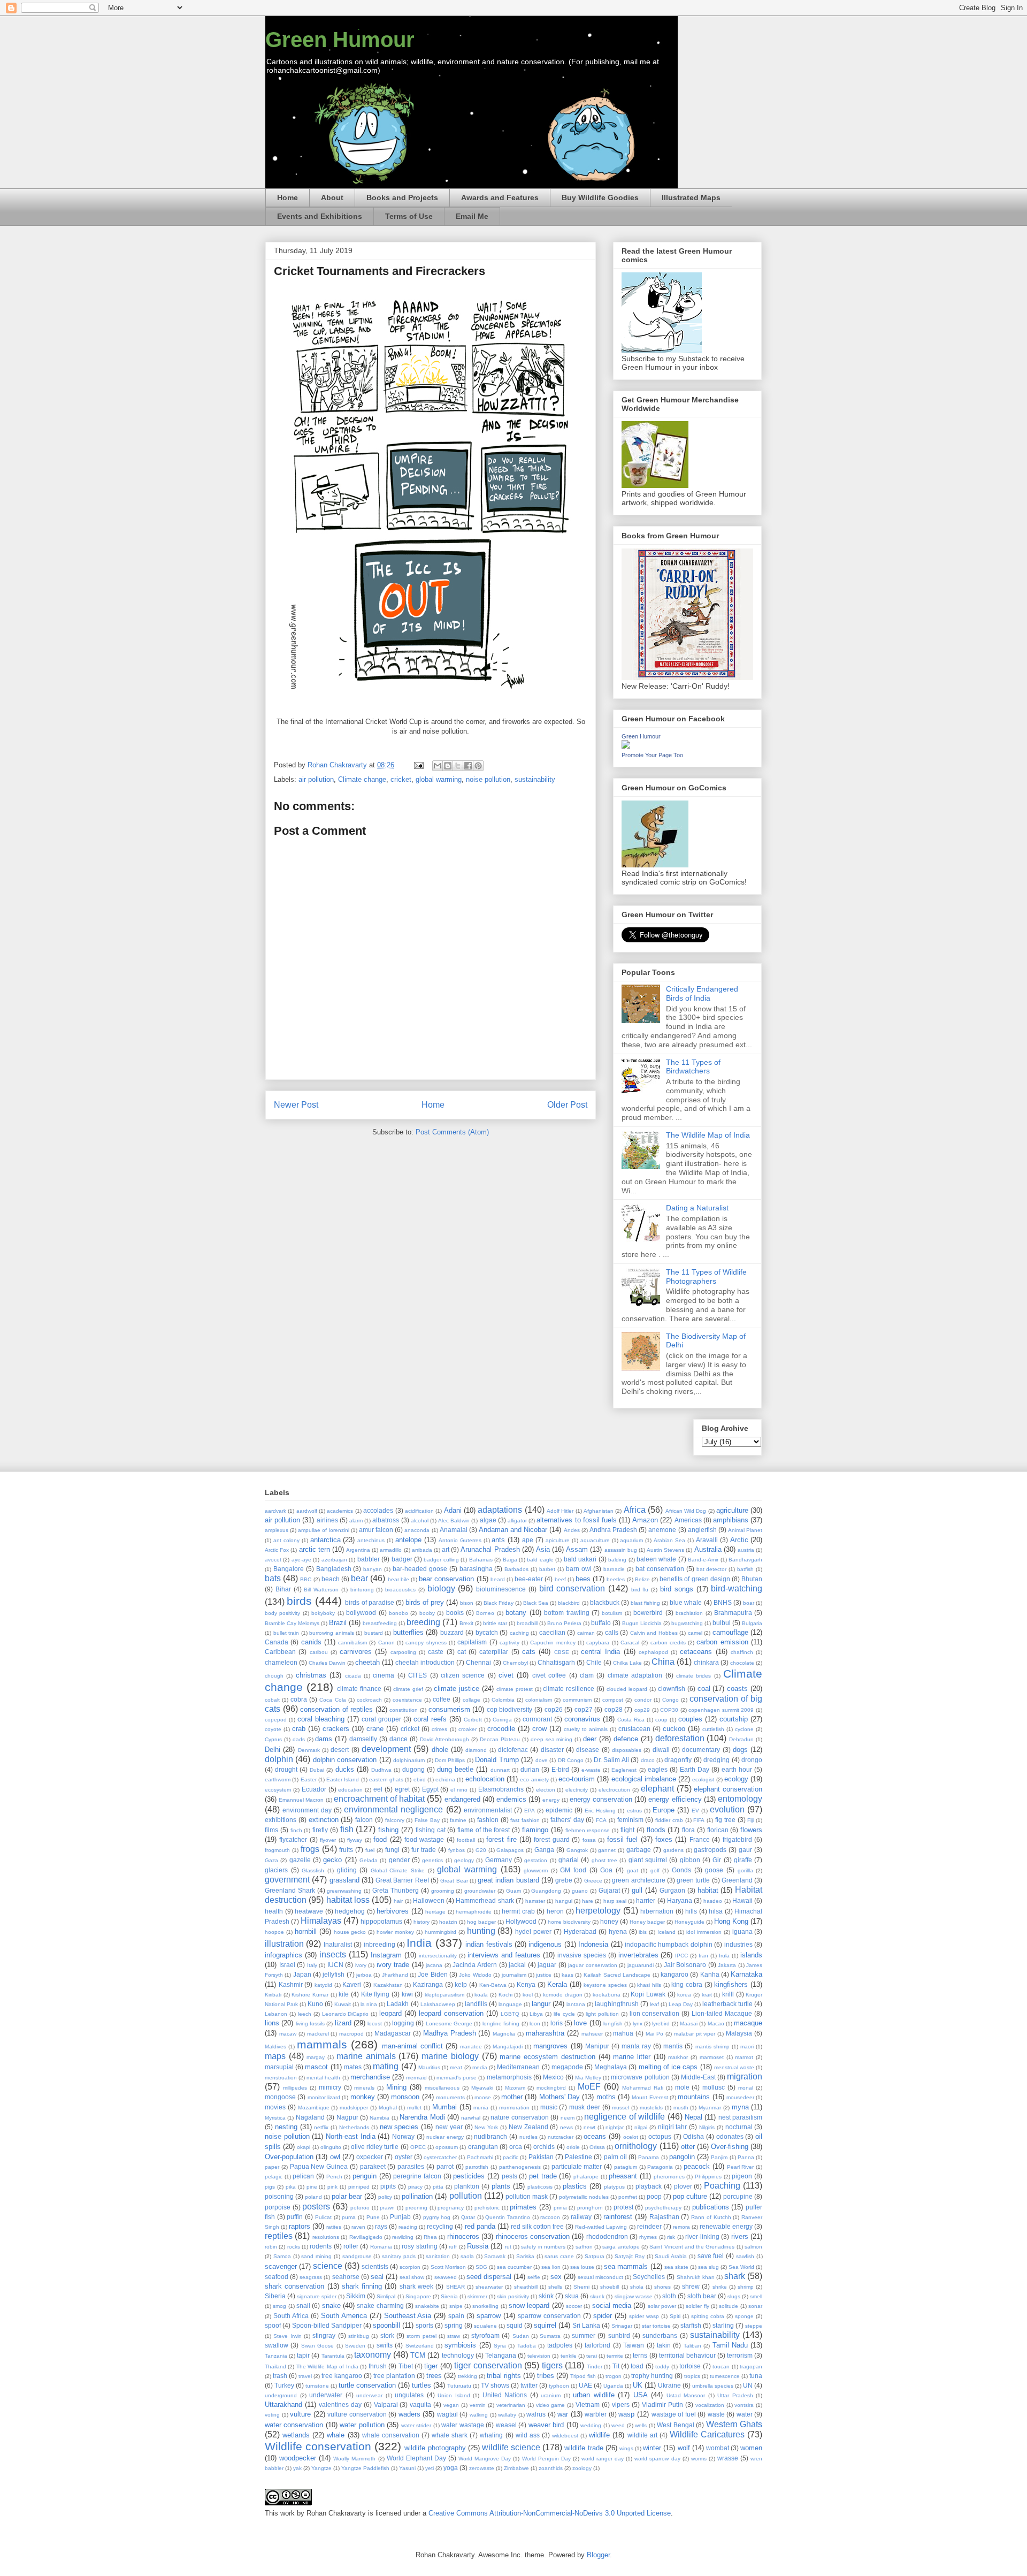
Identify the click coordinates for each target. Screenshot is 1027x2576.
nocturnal (739, 2127)
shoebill (610, 2287)
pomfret (628, 2197)
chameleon (281, 1662)
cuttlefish (713, 1729)
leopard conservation (451, 2013)
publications (711, 2207)
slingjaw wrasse (634, 2296)
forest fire (501, 1839)
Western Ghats (734, 2424)
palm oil (615, 2157)
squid (515, 2325)
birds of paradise (369, 1602)
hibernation (657, 1911)
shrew (691, 2286)
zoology (582, 2468)
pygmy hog (437, 2217)
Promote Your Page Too (652, 755)
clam (587, 1675)
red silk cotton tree (537, 2226)
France (700, 1839)
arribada (422, 1550)
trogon (614, 2376)
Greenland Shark (290, 1890)
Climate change (362, 779)
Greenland (737, 1880)
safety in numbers (543, 2247)
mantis (673, 2046)
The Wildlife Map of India (708, 1135)
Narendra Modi (422, 2117)
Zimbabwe (516, 2468)
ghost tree (604, 1860)
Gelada (369, 1860)
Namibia (380, 2118)
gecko (332, 1860)
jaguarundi (641, 1965)
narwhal (471, 2118)
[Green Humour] (626, 746)
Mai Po (654, 2034)
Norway (403, 2136)
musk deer (585, 2107)
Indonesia (593, 1944)
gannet (607, 1850)
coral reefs (430, 1719)
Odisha (693, 2136)
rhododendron (607, 2236)
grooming (443, 1891)
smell (756, 2296)
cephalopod (653, 1652)
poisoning (279, 2196)
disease (588, 1750)
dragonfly (678, 1760)
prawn (387, 2208)
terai (592, 2356)
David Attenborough (445, 1739)
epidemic (559, 1810)
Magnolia (504, 2034)
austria (746, 1550)
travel (305, 2376)
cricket (401, 779)
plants (501, 2186)
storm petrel (421, 2336)
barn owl (579, 1569)
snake (331, 2306)
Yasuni (407, 2468)
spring (454, 2325)
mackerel (318, 2034)
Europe (664, 1810)
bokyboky (323, 1613)
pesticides (469, 2176)
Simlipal (386, 2296)
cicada (353, 1676)
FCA (601, 1820)
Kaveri (352, 1984)
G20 (481, 1850)
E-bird (560, 1769)
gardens (673, 1850)
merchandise (370, 2077)
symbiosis (460, 2345)
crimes (439, 1729)
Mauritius (429, 2067)
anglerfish (702, 1530)
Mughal (388, 2108)
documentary (701, 1750)
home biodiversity (569, 1922)
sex (556, 2277)
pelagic (274, 2177)
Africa (635, 1510)
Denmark (309, 1750)
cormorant (537, 1719)
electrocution (614, 1790)
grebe (564, 1880)
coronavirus (582, 1719)
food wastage (424, 1839)
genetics (432, 1860)
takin (664, 2345)
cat (462, 1652)
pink (332, 2187)
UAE (585, 2385)
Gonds (681, 1870)
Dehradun (741, 1739)
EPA (530, 1811)
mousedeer (740, 2097)
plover (683, 2186)
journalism (514, 1975)
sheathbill (526, 2287)
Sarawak (495, 2256)
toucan (721, 2367)
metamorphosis (509, 2077)
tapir (303, 2355)
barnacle (614, 1569)
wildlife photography (435, 2448)
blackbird (569, 1603)
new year (449, 2127)
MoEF (589, 2087)
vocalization (710, 2405)
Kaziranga (428, 1984)
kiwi (407, 1994)
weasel (506, 2425)
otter (688, 2147)
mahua (623, 2033)
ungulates (409, 2395)
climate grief (408, 1689)
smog (279, 2306)
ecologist (703, 1779)
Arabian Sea (669, 1540)
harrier (646, 1900)
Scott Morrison (448, 2267)
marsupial (279, 2067)
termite (615, 2356)
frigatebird (737, 1839)
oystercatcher (440, 2157)
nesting (286, 2127)
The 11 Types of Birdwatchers (693, 1067)
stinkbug (359, 2336)
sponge (744, 2316)
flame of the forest (484, 1830)
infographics (283, 1955)
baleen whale (656, 1559)
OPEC (418, 2147)
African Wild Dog (686, 1511)
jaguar (547, 1965)
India (419, 1943)
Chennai (478, 1662)
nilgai (641, 2127)
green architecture (638, 1880)
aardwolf (307, 1511)
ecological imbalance (644, 1779)
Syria (500, 2346)
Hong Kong (731, 1921)
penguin (365, 2176)
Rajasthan (664, 2217)
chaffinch (742, 1652)
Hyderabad (580, 1931)
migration (745, 2076)
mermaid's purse (457, 2078)
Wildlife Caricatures (707, 2434)
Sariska (525, 2256)
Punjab (400, 2217)
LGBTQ (510, 2014)
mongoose (280, 2097)
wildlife (599, 2435)
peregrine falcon (417, 2176)
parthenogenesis (520, 2167)
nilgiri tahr (673, 2127)
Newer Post (296, 1105)
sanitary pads (399, 2256)
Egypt (430, 1789)
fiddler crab (669, 1820)
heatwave (309, 1911)
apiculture (558, 1540)
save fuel (711, 2256)
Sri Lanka (586, 2325)
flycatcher (293, 1839)
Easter (309, 1779)
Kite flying (375, 1994)
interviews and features (504, 1955)
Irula (724, 1956)
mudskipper (354, 2108)
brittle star (495, 1623)
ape (528, 1540)
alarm (356, 1521)
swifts (385, 2345)
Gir (717, 1860)
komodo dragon (563, 1995)
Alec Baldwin (454, 1521)
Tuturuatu (459, 2386)
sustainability (535, 779)
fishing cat (431, 1830)
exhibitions (281, 1820)
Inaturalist (338, 1944)
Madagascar (393, 2033)
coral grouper (381, 1719)
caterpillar (494, 1652)
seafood (277, 2277)
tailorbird (597, 2345)
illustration (284, 1944)
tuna (756, 2376)
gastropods (710, 1850)
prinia (560, 2208)
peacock (697, 2166)
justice (544, 1975)
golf (655, 1870)
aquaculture (595, 1540)
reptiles (279, 2236)
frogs (310, 1849)
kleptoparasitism (444, 1995)
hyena (618, 1931)
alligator (517, 1521)
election (546, 1790)
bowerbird (648, 1613)
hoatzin (448, 1922)
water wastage (462, 2425)
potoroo (360, 2208)
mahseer (592, 2034)
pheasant (623, 2176)
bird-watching (737, 1588)
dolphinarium (409, 1760)
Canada (277, 1642)
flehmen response (588, 1830)
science (328, 2266)
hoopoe (274, 1932)
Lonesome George (449, 2024)
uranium (551, 2395)
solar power (662, 2306)
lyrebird (661, 2024)
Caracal (630, 1643)
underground (281, 2395)
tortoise (690, 2366)
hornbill (306, 1931)
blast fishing (645, 1603)
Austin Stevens (665, 1550)
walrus (536, 2414)
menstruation (281, 2078)
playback (649, 2186)
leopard (390, 2013)
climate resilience (569, 1689)
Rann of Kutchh (711, 2217)
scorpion (410, 2267)
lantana (576, 2004)
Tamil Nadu (730, 2345)
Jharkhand (395, 1975)
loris (557, 2023)
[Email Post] (418, 765)
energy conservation (601, 1799)
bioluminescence (501, 1589)
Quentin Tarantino (508, 2217)
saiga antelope (621, 2247)
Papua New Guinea (319, 2166)
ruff (453, 2247)
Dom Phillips (450, 1760)
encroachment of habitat (379, 1799)
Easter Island (343, 1779)
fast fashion (525, 1820)
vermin (478, 2405)
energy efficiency (675, 1799)
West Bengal (675, 2425)
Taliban (692, 2346)
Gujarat (609, 1890)
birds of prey (425, 1602)
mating (386, 2066)
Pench (334, 2177)
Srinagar (622, 2326)
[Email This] (438, 766)
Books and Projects (402, 197)
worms (699, 2459)
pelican (303, 2176)
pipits (388, 2186)
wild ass (528, 2435)
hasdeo (713, 1901)
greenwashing (344, 1891)
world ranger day (603, 2459)
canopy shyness (426, 1643)
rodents (321, 2246)
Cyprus (273, 1739)
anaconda (417, 1530)
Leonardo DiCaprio (346, 2014)
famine (458, 1820)
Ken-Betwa (493, 1985)
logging (403, 2023)
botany (516, 1613)
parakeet (373, 2166)
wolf (684, 2448)
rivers (740, 2236)
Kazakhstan (388, 1985)
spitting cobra (708, 2316)
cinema (384, 1675)
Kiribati (273, 1995)
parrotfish (477, 2167)
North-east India (351, 2136)
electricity (577, 1790)
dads (299, 1739)
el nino (459, 1790)
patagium (626, 2167)
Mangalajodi (508, 2047)
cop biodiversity (510, 1709)
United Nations (505, 2395)
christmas (311, 1675)
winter (652, 2448)
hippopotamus (381, 1921)
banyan (373, 1569)
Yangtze (321, 2468)
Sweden (355, 2346)
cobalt (272, 1700)
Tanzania (276, 2356)
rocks (294, 2247)
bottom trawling (566, 1613)
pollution (466, 2196)
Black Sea (536, 1603)
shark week (416, 2286)
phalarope (586, 2177)
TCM (418, 2355)
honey (609, 1921)
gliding (347, 1870)
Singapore (418, 2296)
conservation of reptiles (336, 1709)
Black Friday (499, 1603)
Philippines (708, 2177)
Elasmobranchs (501, 1789)
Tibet (406, 2366)
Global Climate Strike (398, 1870)
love (580, 2023)
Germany (499, 1860)
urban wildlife (594, 2395)
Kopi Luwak (648, 1994)
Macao (716, 2024)
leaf (654, 2004)
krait (707, 1995)
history (421, 1922)
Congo (670, 1700)
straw (454, 2336)
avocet (273, 1560)
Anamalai (454, 1530)
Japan (302, 1974)
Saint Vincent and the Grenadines (692, 2247)
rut (508, 2247)
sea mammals (626, 2266)
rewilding (403, 2237)
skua (572, 2296)
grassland (344, 1880)
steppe (754, 2326)
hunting (481, 1931)
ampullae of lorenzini (323, 1530)
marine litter (632, 2057)
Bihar (283, 1589)
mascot (316, 2067)
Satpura (595, 2256)
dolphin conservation (345, 1760)
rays (381, 2226)
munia (481, 2108)
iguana (742, 1931)
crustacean (634, 1729)
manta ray (636, 2046)
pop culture (690, 2196)
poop (654, 2196)
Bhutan (752, 1579)
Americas (688, 1520)
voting (272, 2415)
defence (626, 1739)
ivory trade (393, 1965)
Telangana (501, 2355)
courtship (734, 1719)
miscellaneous (442, 2088)
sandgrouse (357, 2256)
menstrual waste (734, 2067)
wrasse (728, 2458)
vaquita (420, 2404)
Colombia (503, 1700)
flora (688, 1830)
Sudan (521, 2336)
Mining (396, 2087)
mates (353, 2067)
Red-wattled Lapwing (601, 2227)
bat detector (712, 1569)
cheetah (367, 1662)
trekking (467, 2376)
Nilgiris (707, 2127)
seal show (412, 2277)
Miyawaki (482, 2088)
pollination (417, 2196)
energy (551, 1800)
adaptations (500, 1510)
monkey (363, 2097)
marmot (744, 2057)
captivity (509, 1643)
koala (481, 1995)
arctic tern (315, 1549)
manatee (471, 2047)
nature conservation (519, 2117)
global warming (439, 779)
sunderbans (660, 2335)
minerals (364, 2088)
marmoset (712, 2057)
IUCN (335, 1965)
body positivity (282, 1613)
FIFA (699, 1820)
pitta (438, 2187)
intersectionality (438, 1956)
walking (479, 2415)
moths (606, 2097)
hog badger (481, 1922)
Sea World (741, 2267)
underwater (326, 2395)
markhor (678, 2057)
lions (272, 2023)
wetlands (296, 2435)
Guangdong (546, 1891)
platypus (614, 2187)
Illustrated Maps (691, 197)
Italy (312, 1965)
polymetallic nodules (584, 2197)
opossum (447, 2147)
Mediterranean (518, 2067)
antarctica (325, 1540)
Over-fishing (730, 2147)
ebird (420, 1779)
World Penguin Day (546, 2459)
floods (656, 1830)
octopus (660, 2136)
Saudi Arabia (671, 2256)
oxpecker (370, 2157)
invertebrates (638, 1955)
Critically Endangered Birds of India (702, 993)
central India (600, 1652)
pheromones (669, 2177)
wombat (718, 2448)
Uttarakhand (283, 2404)
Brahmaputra (733, 1613)
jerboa (364, 1975)
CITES (417, 1675)
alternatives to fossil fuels (577, 1520)
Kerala (557, 1984)
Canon (386, 1643)
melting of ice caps (668, 2067)
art (446, 1549)
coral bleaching (321, 1719)
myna (740, 2107)
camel (695, 1633)
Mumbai (444, 2107)
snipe (456, 2306)
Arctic (739, 1540)
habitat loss (348, 1900)
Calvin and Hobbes (654, 1633)
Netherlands (354, 2127)
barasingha (476, 1569)
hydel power (533, 1931)
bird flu (640, 1590)
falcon (364, 1820)
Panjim (719, 2157)
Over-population (289, 2157)
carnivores (356, 1652)
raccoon (550, 2217)
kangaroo (675, 1974)
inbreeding (380, 1944)
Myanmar (710, 2108)
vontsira (744, 2405)
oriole (573, 2147)
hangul (564, 1901)
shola (637, 2287)
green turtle (693, 1880)
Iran (703, 1956)
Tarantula (333, 2356)
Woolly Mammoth (354, 2459)
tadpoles (560, 2345)
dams (324, 1739)
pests (509, 2176)
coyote (273, 1729)
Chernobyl (515, 1663)
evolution (727, 1809)
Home (288, 197)
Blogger (598, 2555)
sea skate (676, 2267)
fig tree (725, 1820)
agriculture (732, 1510)
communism (577, 1700)
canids (311, 1642)
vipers (621, 2404)
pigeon (742, 2176)
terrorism (740, 2355)
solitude (729, 2306)
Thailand (275, 2367)
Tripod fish (583, 2376)
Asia (543, 1549)
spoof (273, 2325)
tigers (552, 2365)
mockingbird (551, 2088)
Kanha (710, 1974)
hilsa (716, 1911)
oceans (595, 2136)
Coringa (502, 1720)
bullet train (286, 1633)
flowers (751, 1830)
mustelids (651, 2108)
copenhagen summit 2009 (721, 1710)
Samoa (282, 2256)
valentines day (340, 2404)
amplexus (277, 1530)
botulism (612, 1613)
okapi (304, 2147)
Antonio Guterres (460, 1540)
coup (661, 1720)
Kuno (315, 2004)
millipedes (295, 2088)
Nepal (693, 2117)
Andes (572, 1530)
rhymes (648, 2237)
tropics (692, 2376)
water (745, 2414)
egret (402, 1789)
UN (748, 2385)
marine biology (450, 2056)
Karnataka (746, 1974)
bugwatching (687, 1623)
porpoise (278, 2207)
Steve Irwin (287, 2336)
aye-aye (301, 1560)
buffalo (601, 1623)
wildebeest (565, 2436)
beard (498, 1579)
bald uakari (580, 1559)
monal (746, 2088)
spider (603, 2316)
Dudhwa (381, 1770)
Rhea (430, 2237)
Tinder (595, 2367)
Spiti (675, 2316)
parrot (445, 2166)
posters (316, 2207)
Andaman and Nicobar (513, 1530)
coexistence (407, 1700)
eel (378, 1789)
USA (641, 2395)
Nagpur (347, 2117)
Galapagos (510, 1850)
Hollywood (521, 1921)
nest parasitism (740, 2117)
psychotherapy (663, 2208)
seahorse (346, 2277)
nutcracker (561, 2137)
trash (280, 2376)
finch (296, 1830)
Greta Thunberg (396, 1890)
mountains (694, 2097)
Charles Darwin (327, 1663)
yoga (451, 2468)
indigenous (545, 1944)
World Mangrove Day (485, 2459)
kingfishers (731, 1984)
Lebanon (276, 2014)
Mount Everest (650, 2097)
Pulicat (323, 2217)
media (480, 2067)
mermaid (416, 2078)
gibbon (690, 1860)
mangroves (550, 2046)
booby (427, 1613)
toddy (662, 2367)
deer (590, 1739)
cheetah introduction (425, 1662)
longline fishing (501, 2024)
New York (486, 2127)
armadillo (391, 1550)
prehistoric (487, 2208)
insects (333, 1954)
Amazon (645, 1520)
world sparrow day (657, 2459)
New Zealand (528, 2127)
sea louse (582, 2267)
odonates (730, 2136)
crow (539, 1729)
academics (340, 1511)
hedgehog (350, 1911)
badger (402, 1559)
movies (275, 2107)
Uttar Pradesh (735, 2395)
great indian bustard (508, 1880)
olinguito (331, 2147)
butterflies (408, 1632)
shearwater (489, 2287)
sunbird (619, 2335)
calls (612, 1632)
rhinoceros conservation (533, 2236)
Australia (708, 1549)
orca (516, 2147)
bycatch (487, 1632)
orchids (544, 2147)
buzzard (452, 1632)
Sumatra (550, 2336)
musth (681, 2108)
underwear (369, 2395)
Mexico (553, 2077)
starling (723, 2325)
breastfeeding (380, 1623)
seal (377, 2277)
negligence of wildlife (624, 2117)
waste (716, 2414)
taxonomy (373, 2355)
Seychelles (649, 2277)
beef (560, 1579)
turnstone (317, 2386)
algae (488, 1520)
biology (441, 1588)
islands (751, 1955)
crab (299, 1729)
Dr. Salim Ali (611, 1760)
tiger (431, 2366)
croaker (467, 1729)
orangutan (483, 2147)
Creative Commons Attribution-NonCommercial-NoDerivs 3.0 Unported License (550, 2513)
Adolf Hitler (560, 1511)
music (549, 2107)
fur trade (424, 1850)
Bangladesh (334, 1569)
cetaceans (696, 1652)
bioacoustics (400, 1590)
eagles (658, 1769)
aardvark (275, 1511)
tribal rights (504, 2376)
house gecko (350, 1932)
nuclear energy (445, 2137)
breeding (423, 1622)
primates (523, 2207)
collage (472, 1700)
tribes (546, 2376)
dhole (440, 1750)
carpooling (403, 1652)
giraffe (743, 1860)
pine (312, 2187)
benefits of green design (695, 1579)
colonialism (539, 1700)
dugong (413, 1769)
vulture (300, 2414)
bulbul (722, 1623)
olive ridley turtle (375, 2147)
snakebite (427, 2306)
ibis (643, 1932)
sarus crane (559, 2256)
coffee (442, 1699)
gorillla (745, 1870)
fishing (388, 1830)
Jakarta (727, 1965)
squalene (485, 2326)
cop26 (554, 1709)
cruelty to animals (586, 1729)
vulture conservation (357, 2414)
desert (340, 1750)
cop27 (584, 1709)
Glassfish (313, 1870)
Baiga (510, 1560)
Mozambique (314, 2108)
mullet (414, 2108)
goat (633, 1870)
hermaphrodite (474, 1912)
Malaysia (739, 2033)
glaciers (276, 1870)
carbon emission (722, 1642)
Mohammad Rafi (643, 2088)
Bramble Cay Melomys (292, 1623)
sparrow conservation (549, 2316)
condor (643, 1700)
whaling (491, 2435)
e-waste (591, 1770)
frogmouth (277, 1850)
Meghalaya (611, 2067)
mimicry (330, 2087)
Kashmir (291, 1984)
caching (519, 1633)
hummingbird (440, 1932)
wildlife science (511, 2447)
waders (409, 2414)
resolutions (326, 2237)
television (539, 2356)
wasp (626, 2414)
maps (275, 2056)
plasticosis (540, 2187)
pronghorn (590, 2208)
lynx (638, 2024)
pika (291, 2187)
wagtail (447, 2414)
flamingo (535, 1830)
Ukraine (669, 2385)
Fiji (750, 1820)
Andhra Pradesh (613, 1530)
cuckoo (674, 1729)
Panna (746, 2157)
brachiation (689, 1613)
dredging (716, 1760)
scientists (375, 2266)
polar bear (347, 2196)
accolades (378, 1510)
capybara (598, 1643)
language (510, 2004)
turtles (421, 2385)
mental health (323, 2078)
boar (749, 1603)
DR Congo (571, 1760)
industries (738, 1944)
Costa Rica (631, 1720)
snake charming (380, 2306)
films (271, 1830)
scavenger (281, 2266)
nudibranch (490, 2136)
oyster (404, 2157)
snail (303, 2306)
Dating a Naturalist (697, 1208)
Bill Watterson (321, 1590)
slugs (734, 2296)
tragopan (751, 2367)
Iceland (666, 1932)
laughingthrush (617, 2004)
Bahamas (481, 1560)
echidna (445, 1779)
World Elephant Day (416, 2458)
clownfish (672, 1689)
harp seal (615, 1901)
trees (434, 2376)
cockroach (369, 1700)
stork (387, 2335)
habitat (708, 1890)
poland (313, 2197)
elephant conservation (728, 1789)
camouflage (730, 1632)
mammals (322, 2044)
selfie (534, 2277)
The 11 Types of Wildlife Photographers (706, 1276)
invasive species (582, 1955)
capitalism (472, 1642)
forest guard (551, 1839)
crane (375, 1729)
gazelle (300, 1860)
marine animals (366, 2056)
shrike (720, 2287)
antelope (408, 1540)
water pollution (362, 2425)
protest (623, 2207)
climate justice (457, 1689)
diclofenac (513, 1750)
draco (648, 1760)
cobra (299, 1699)
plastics (575, 2186)
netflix (321, 2127)
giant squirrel (648, 1860)
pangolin (682, 2157)
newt (589, 2127)
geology (464, 1860)
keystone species (605, 1985)
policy (385, 2197)
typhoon (559, 2386)
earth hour (737, 1769)
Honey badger (647, 1922)
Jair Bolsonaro (685, 1965)
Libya (536, 2014)
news (566, 2127)
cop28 (614, 1709)
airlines (327, 1520)
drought (286, 1769)
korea (684, 1995)
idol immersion (704, 1932)
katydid (323, 1985)
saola (467, 2256)
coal (704, 1689)
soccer (574, 2306)
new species (399, 2127)
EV (695, 1811)
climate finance (359, 1689)
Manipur (597, 2046)
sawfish (745, 2256)
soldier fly (697, 2306)
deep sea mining (552, 1739)
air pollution (316, 779)
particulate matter (577, 2166)
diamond (476, 1750)
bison (467, 1603)
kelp (461, 1984)
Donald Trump (497, 1760)
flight (627, 1830)
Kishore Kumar (310, 1995)
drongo (752, 1760)
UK (638, 2385)
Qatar (468, 2217)
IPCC (681, 1956)
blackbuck (605, 1602)
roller (351, 2246)
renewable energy (726, 2226)
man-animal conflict (412, 2046)
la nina (369, 2004)
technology (458, 2355)
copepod (276, 1720)
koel (528, 1995)
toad (637, 2366)
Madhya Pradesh (450, 2033)
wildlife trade (584, 2448)
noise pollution (488, 779)
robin (271, 2247)
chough (274, 1676)
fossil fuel (622, 1839)
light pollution (602, 2014)
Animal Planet (745, 1530)
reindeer (649, 2226)
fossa (589, 1840)
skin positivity (513, 2296)
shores (662, 2287)
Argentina (358, 1550)
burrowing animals (332, 1633)
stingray (324, 2335)
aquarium (631, 1540)
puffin (295, 2217)
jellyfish (334, 1974)
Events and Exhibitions (320, 216)
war (563, 2414)
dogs (740, 1750)
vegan (451, 2405)
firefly (320, 1830)
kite (344, 1994)
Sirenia (449, 2296)
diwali (661, 1750)
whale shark (450, 2435)
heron (555, 1911)
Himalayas (321, 1921)
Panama (649, 2157)
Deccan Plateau (500, 1739)
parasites (411, 2166)
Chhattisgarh (556, 1662)
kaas (568, 1975)
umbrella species (713, 2386)
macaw (288, 2034)
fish (347, 1829)
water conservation (294, 2425)
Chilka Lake (627, 1663)
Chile (594, 1662)
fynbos (457, 1850)
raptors (300, 2226)
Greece (593, 1881)
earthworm (278, 1779)
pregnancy (451, 2208)
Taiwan (634, 2345)
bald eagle (540, 1560)
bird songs (677, 1589)
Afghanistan (599, 1511)
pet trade (543, 2176)
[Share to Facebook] (468, 766)
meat (456, 2067)
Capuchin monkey (553, 1643)
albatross (386, 1520)
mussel (620, 2108)
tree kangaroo (342, 2376)
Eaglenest (624, 1770)
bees (583, 1579)
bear (359, 1578)
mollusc (714, 2087)
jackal (517, 1965)
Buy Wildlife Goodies (600, 197)
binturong (362, 1590)
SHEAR (455, 2287)
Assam (577, 1549)
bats (273, 1578)
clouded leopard (627, 1689)
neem (568, 2118)
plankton (467, 2186)
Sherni (581, 2287)
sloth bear (702, 2296)
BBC (306, 1579)
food (380, 1839)
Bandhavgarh (745, 1560)
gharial (569, 1860)
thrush (378, 2366)
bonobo (398, 1613)
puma (349, 2217)
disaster (552, 1750)
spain (456, 2316)
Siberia (275, 2296)
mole (682, 2087)
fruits (346, 1850)
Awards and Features (500, 197)
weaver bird (546, 2425)
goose (714, 1870)
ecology (736, 1779)
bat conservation (660, 1569)
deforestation (680, 1738)
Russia (478, 2246)
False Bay (427, 1820)
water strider (416, 2425)
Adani (453, 1510)
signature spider (317, 2296)
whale (336, 2435)
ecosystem (278, 1790)
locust (375, 2024)
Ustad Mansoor (686, 2395)
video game (551, 2405)
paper (272, 2167)
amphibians (731, 1520)
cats (529, 1652)
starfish (691, 2325)
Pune (373, 2217)
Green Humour (340, 40)
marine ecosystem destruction (547, 2057)
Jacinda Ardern (475, 1965)
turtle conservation (367, 2385)
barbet (547, 1569)
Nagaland (310, 2117)
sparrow (489, 2316)
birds (299, 1601)
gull (637, 1890)
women (751, 2448)
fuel (370, 1850)
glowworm (536, 1870)
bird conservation (572, 1588)
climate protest (515, 1689)
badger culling (441, 1560)
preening (416, 2208)
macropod (351, 2034)
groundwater (480, 1891)
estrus (634, 1811)
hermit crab (518, 1911)
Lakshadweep (438, 2004)
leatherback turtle (727, 2004)
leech (305, 2014)
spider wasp (644, 2316)
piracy (415, 2187)
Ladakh (398, 2004)
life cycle (564, 2014)
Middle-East (698, 2077)
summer (584, 2335)
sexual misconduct (600, 2277)
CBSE (562, 1652)
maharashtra (545, 2033)
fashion (488, 1820)
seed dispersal (489, 2277)
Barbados (516, 1569)
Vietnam (588, 2404)
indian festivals (489, 1944)
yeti (430, 2468)
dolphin (279, 1759)
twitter (529, 2385)
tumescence (725, 2376)
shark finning (362, 2286)
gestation (536, 1860)
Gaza (271, 1860)
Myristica (275, 2118)
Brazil (338, 1623)
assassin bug (621, 1550)
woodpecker (298, 2458)
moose (483, 2097)
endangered (462, 1799)
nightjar (615, 2127)
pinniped (359, 2187)
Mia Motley (588, 2078)
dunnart (500, 1770)
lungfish (613, 2024)
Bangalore (289, 1569)
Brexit (466, 1623)
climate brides (693, 1676)
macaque (748, 2023)
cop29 (642, 1710)
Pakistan (541, 2157)
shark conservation (294, 2286)
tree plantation (394, 2376)
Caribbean (280, 1652)
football (466, 1840)
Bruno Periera (564, 1623)
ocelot (631, 2137)
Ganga (544, 1850)
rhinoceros (463, 2236)
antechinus (371, 1540)
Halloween (429, 1900)
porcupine (738, 2196)
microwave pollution (640, 2077)
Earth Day (695, 1769)
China (663, 1662)
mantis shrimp (712, 2047)
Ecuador (314, 1789)
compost (613, 1700)
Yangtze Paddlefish (365, 2468)
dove (542, 1760)
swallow (277, 2345)
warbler (596, 2414)
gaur (745, 1850)
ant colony (286, 1540)
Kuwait (343, 2004)
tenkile (569, 2356)
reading (408, 2227)
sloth (669, 2296)
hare (588, 1901)
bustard (374, 1633)
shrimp (746, 2287)
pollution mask (527, 2196)
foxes (664, 1839)
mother (512, 2097)
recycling (440, 2226)
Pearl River (741, 2167)
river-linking (702, 2236)
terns (640, 2355)
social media (612, 2306)
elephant (657, 1789)
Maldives (275, 2047)
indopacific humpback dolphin (669, 1944)
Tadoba (527, 2346)
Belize (642, 1579)
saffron (584, 2247)
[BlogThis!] (448, 766)
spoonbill (386, 2325)
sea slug (708, 2267)
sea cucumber (514, 2267)
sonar (755, 2306)
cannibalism (352, 1643)
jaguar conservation (593, 1965)
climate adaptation (635, 1675)
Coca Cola (332, 1700)
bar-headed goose (420, 1569)
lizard (343, 2023)
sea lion (551, 2267)
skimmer (477, 2296)
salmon (753, 2247)
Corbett (473, 1720)
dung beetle (455, 1769)
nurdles (528, 2137)
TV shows (495, 2385)
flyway (355, 1840)
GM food (573, 1870)
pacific (511, 2157)
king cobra (687, 1984)
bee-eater (529, 1579)
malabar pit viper (695, 2034)
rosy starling (419, 2246)
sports (424, 2325)
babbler (369, 1559)
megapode (567, 2067)
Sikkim (356, 2296)
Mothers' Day (560, 2097)
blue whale (686, 1602)
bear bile (398, 1579)
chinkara (706, 1662)
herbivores (393, 1911)
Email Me (472, 216)
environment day (307, 1810)
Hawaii (742, 1900)
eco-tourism (577, 1779)
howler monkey (395, 1932)
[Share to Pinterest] (478, 766)
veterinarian (511, 2405)
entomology (740, 1799)
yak (297, 2468)
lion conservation (655, 2013)
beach (331, 1579)
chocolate (742, 1663)
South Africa (291, 2316)
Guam (513, 1891)
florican (718, 1830)
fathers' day (567, 1820)
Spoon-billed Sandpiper (327, 2325)
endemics (511, 1799)
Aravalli (707, 1540)
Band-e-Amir (703, 1560)
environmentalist (488, 1810)
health (274, 1911)
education (350, 1790)
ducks (345, 1769)
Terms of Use (409, 216)
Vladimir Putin (662, 2404)
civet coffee (549, 1675)
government (287, 1880)
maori (747, 2047)
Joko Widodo (475, 1975)
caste (436, 1652)
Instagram (386, 1955)
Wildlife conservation (318, 2446)
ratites (334, 2227)
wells (641, 2425)
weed (618, 2425)
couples (690, 1719)
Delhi (273, 1750)
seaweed (446, 2277)
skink (546, 2296)
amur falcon (376, 1530)
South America (344, 2316)
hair (398, 1901)
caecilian (552, 1632)
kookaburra (607, 1995)
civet (506, 1675)
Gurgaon (672, 1890)
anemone (662, 1530)
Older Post (567, 1105)
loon (535, 2024)
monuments (450, 2097)
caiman (586, 1633)
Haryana (680, 1900)
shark (735, 2276)
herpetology (598, 1911)
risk (671, 2237)
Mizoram (515, 2088)
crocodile (501, 1729)
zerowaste (482, 2468)
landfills (476, 2004)
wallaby (507, 2415)
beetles (616, 1579)
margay (316, 2057)
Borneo (485, 1613)
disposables (627, 1750)
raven (358, 2227)
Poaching (722, 2186)
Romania (381, 2247)
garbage (639, 1850)
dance (398, 1739)
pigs (270, 2187)
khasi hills (649, 1985)
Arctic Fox (277, 1550)
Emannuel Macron (301, 1800)
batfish (745, 1569)
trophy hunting (652, 2376)
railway (581, 2217)
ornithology (636, 2146)
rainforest (618, 2217)
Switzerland (420, 2346)
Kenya (526, 1984)
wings (626, 2448)
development (386, 1749)
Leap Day (681, 2004)
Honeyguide (689, 1922)
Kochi (505, 1995)
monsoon (405, 2097)
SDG (481, 2267)
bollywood (361, 1613)
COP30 (669, 1710)
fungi (392, 1850)
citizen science (463, 1675)
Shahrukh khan (696, 2277)
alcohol (420, 1521)
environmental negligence (393, 1809)
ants (498, 1540)
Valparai (386, 2404)
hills (691, 1911)
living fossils (310, 2024)
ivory (361, 1965)
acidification (419, 1511)
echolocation (485, 1779)
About (332, 197)
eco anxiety (534, 1779)
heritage (435, 1912)
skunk (597, 2296)
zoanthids (551, 2468)
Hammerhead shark (485, 1900)
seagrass (311, 2277)
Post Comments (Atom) (452, 1132)
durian (530, 1769)
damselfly (363, 1739)
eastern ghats (386, 1779)
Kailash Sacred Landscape (617, 1975)
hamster (535, 1901)
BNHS (723, 1602)
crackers (336, 1729)
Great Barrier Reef (402, 1880)
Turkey (284, 2385)
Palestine (578, 2157)
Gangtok (577, 1850)
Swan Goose (317, 2346)
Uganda (613, 2386)
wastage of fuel (674, 2414)
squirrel (545, 2325)
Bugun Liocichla (642, 1623)
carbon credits (668, 1643)
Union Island (454, 2395)
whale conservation (391, 2435)
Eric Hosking (600, 1811)
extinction (324, 1820)
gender (399, 1860)
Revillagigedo (366, 2237)
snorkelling (485, 2306)
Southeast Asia (408, 2316)
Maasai (689, 2024)
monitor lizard (324, 2097)
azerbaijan (334, 1560)
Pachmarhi (480, 2157)
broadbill (527, 1623)
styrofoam (485, 2335)
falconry (395, 1820)
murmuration (514, 2108)
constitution (404, 1710)
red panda (480, 2226)
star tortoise (656, 2326)
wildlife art (642, 2435)
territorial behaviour (687, 2355)
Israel (287, 1965)
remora (681, 2227)
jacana (434, 1965)
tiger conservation (488, 2365)
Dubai (317, 1770)
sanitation (438, 2256)
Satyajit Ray (630, 2256)
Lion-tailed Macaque (722, 2013)
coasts (737, 1689)
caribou (319, 1652)
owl (335, 2157)
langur (541, 2004)
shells (555, 2287)
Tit (616, 2366)
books (455, 1613)
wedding (591, 2425)
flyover (328, 1840)
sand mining (316, 2256)
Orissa (597, 2147)
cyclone (744, 1729)
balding (617, 1560)
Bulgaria (752, 1623)
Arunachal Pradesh (490, 1549)
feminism (630, 1820)
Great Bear (454, 1881)
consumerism (449, 1709)
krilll (728, 1994)
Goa (606, 1870)
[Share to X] (458, 766)
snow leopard (529, 2306)
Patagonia (660, 2167)
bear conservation (446, 1579)
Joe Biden (432, 1974)
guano (580, 1891)
